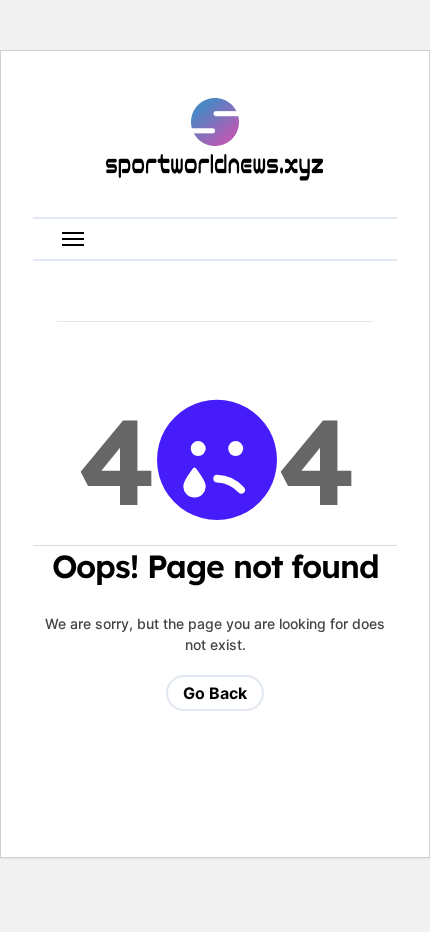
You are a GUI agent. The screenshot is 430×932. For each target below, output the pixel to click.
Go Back (215, 693)
